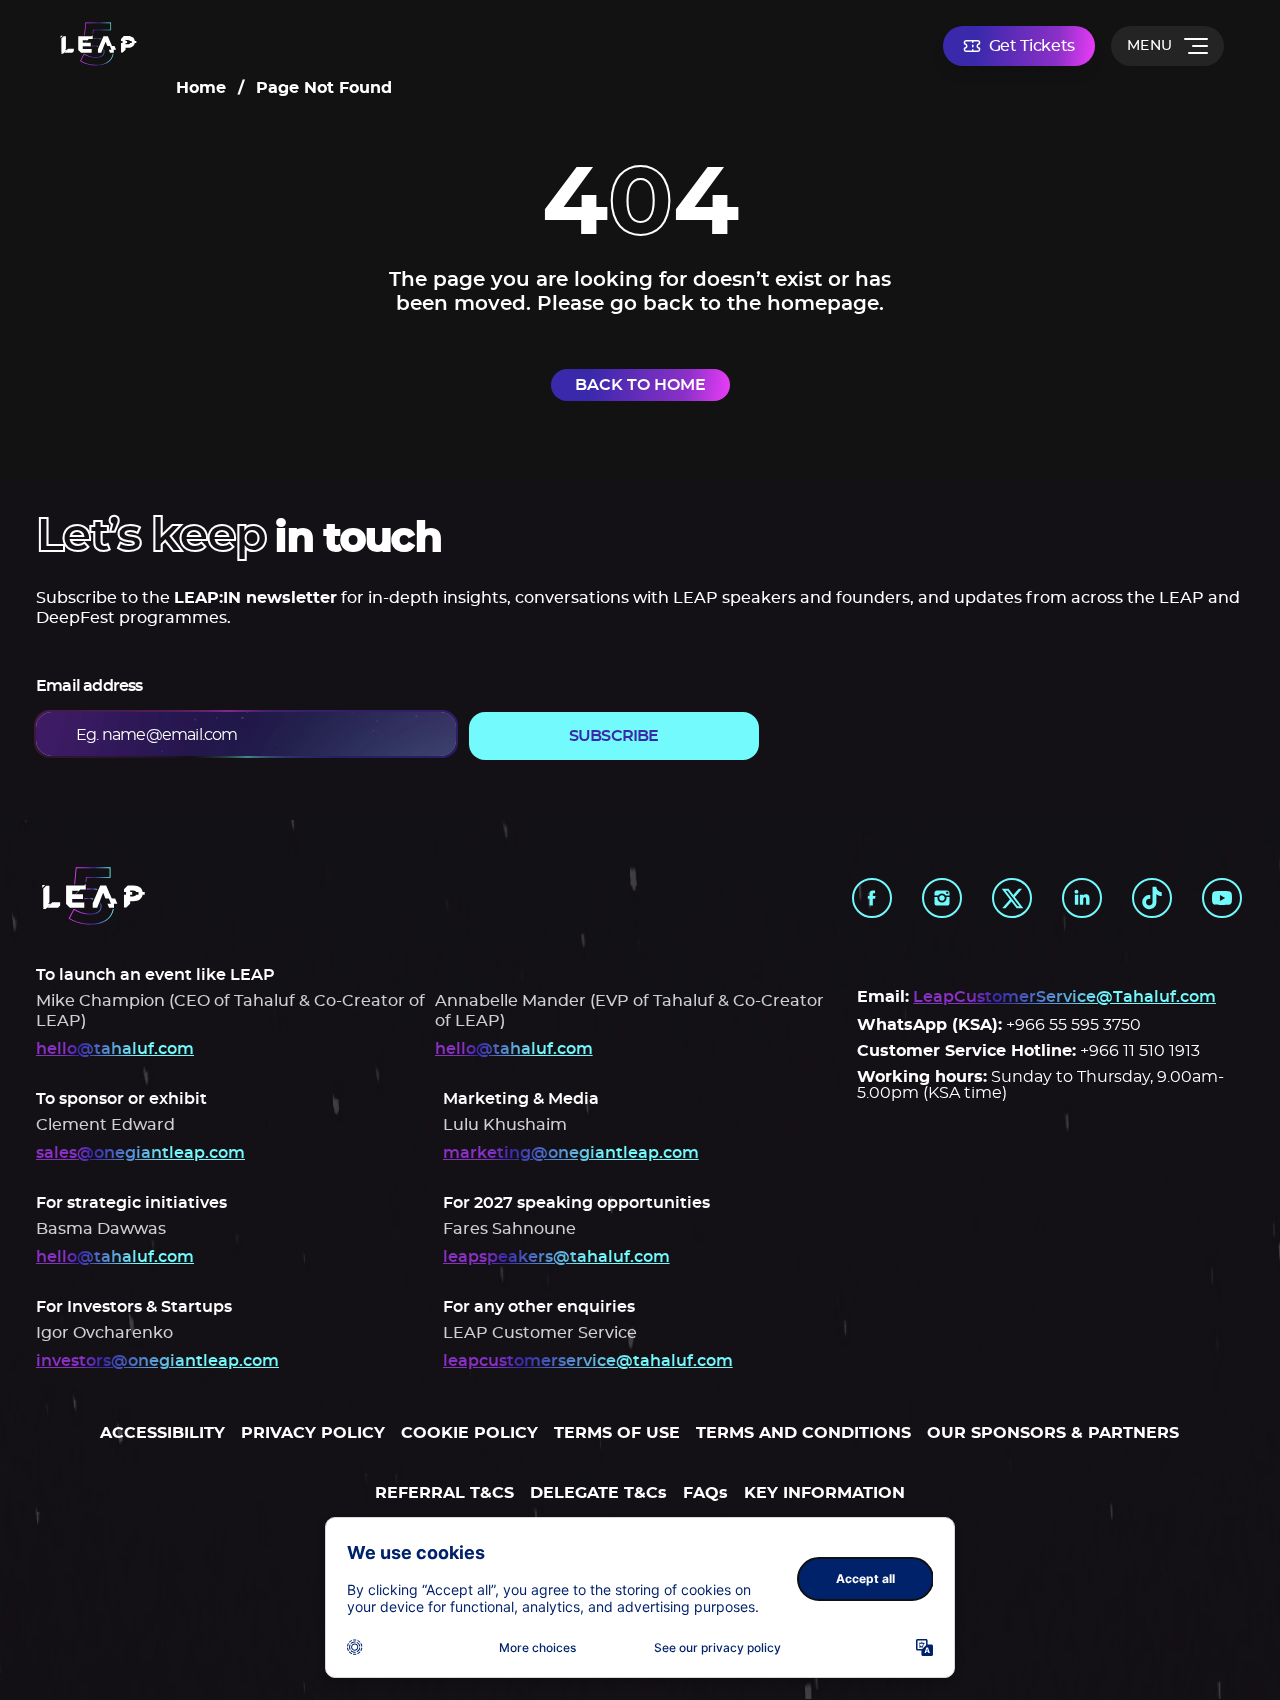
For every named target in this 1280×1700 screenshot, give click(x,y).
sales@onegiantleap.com (140, 1153)
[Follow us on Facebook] (872, 898)
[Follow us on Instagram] (942, 898)
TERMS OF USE (617, 1433)
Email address (89, 686)
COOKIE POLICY (469, 1433)
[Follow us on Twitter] (1012, 898)
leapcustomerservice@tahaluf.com (588, 1361)
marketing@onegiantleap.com (571, 1153)
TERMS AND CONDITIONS (803, 1433)
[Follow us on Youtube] (1222, 898)
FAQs (705, 1493)
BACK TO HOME (640, 385)
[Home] (98, 45)
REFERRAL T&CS (444, 1493)
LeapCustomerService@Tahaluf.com (1064, 997)
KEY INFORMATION (824, 1493)
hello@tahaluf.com (115, 1049)
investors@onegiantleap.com (157, 1361)
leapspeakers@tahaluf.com (556, 1257)
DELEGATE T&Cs (598, 1493)
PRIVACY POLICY (313, 1433)
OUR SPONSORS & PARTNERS (1053, 1433)
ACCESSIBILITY (162, 1433)
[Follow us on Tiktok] (1152, 898)
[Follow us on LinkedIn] (1082, 898)
